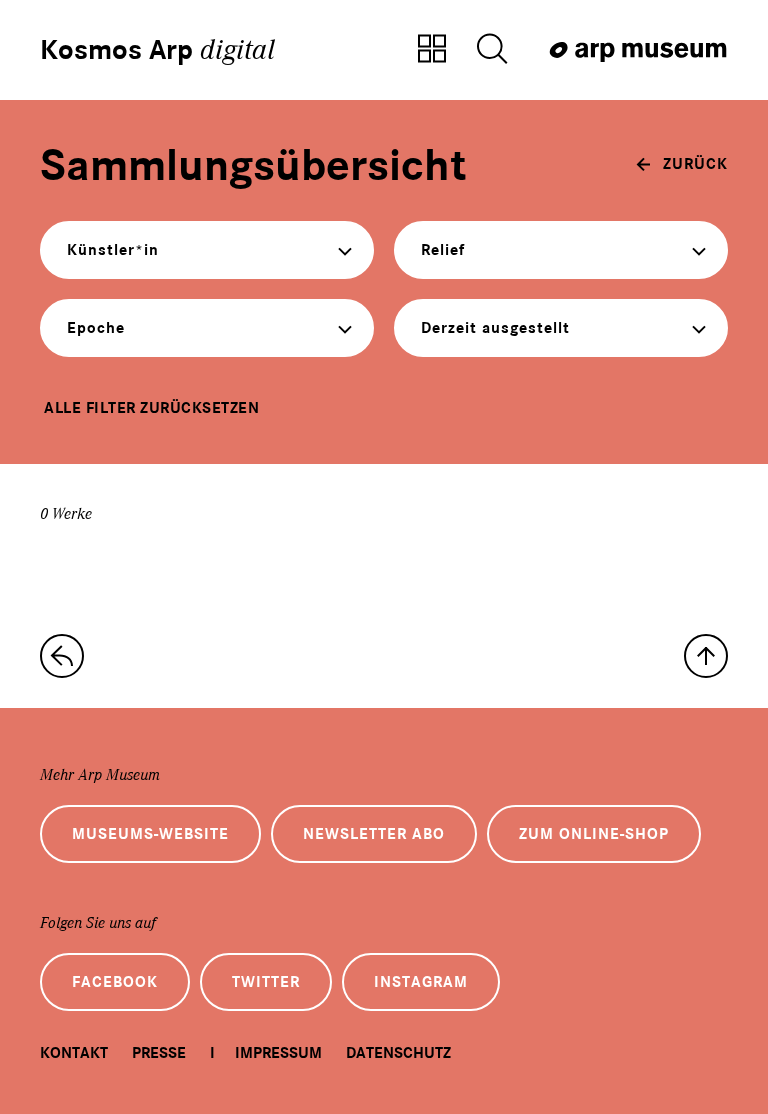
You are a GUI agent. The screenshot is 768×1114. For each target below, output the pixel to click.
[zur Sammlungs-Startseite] (62, 656)
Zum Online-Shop (594, 834)
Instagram (421, 982)
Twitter (266, 982)
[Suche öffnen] (492, 50)
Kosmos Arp (157, 50)
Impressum (278, 1053)
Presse (159, 1053)
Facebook (115, 982)
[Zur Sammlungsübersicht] (432, 50)
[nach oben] (706, 656)
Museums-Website (150, 834)
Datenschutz (398, 1053)
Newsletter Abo (374, 834)
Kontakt (74, 1053)
